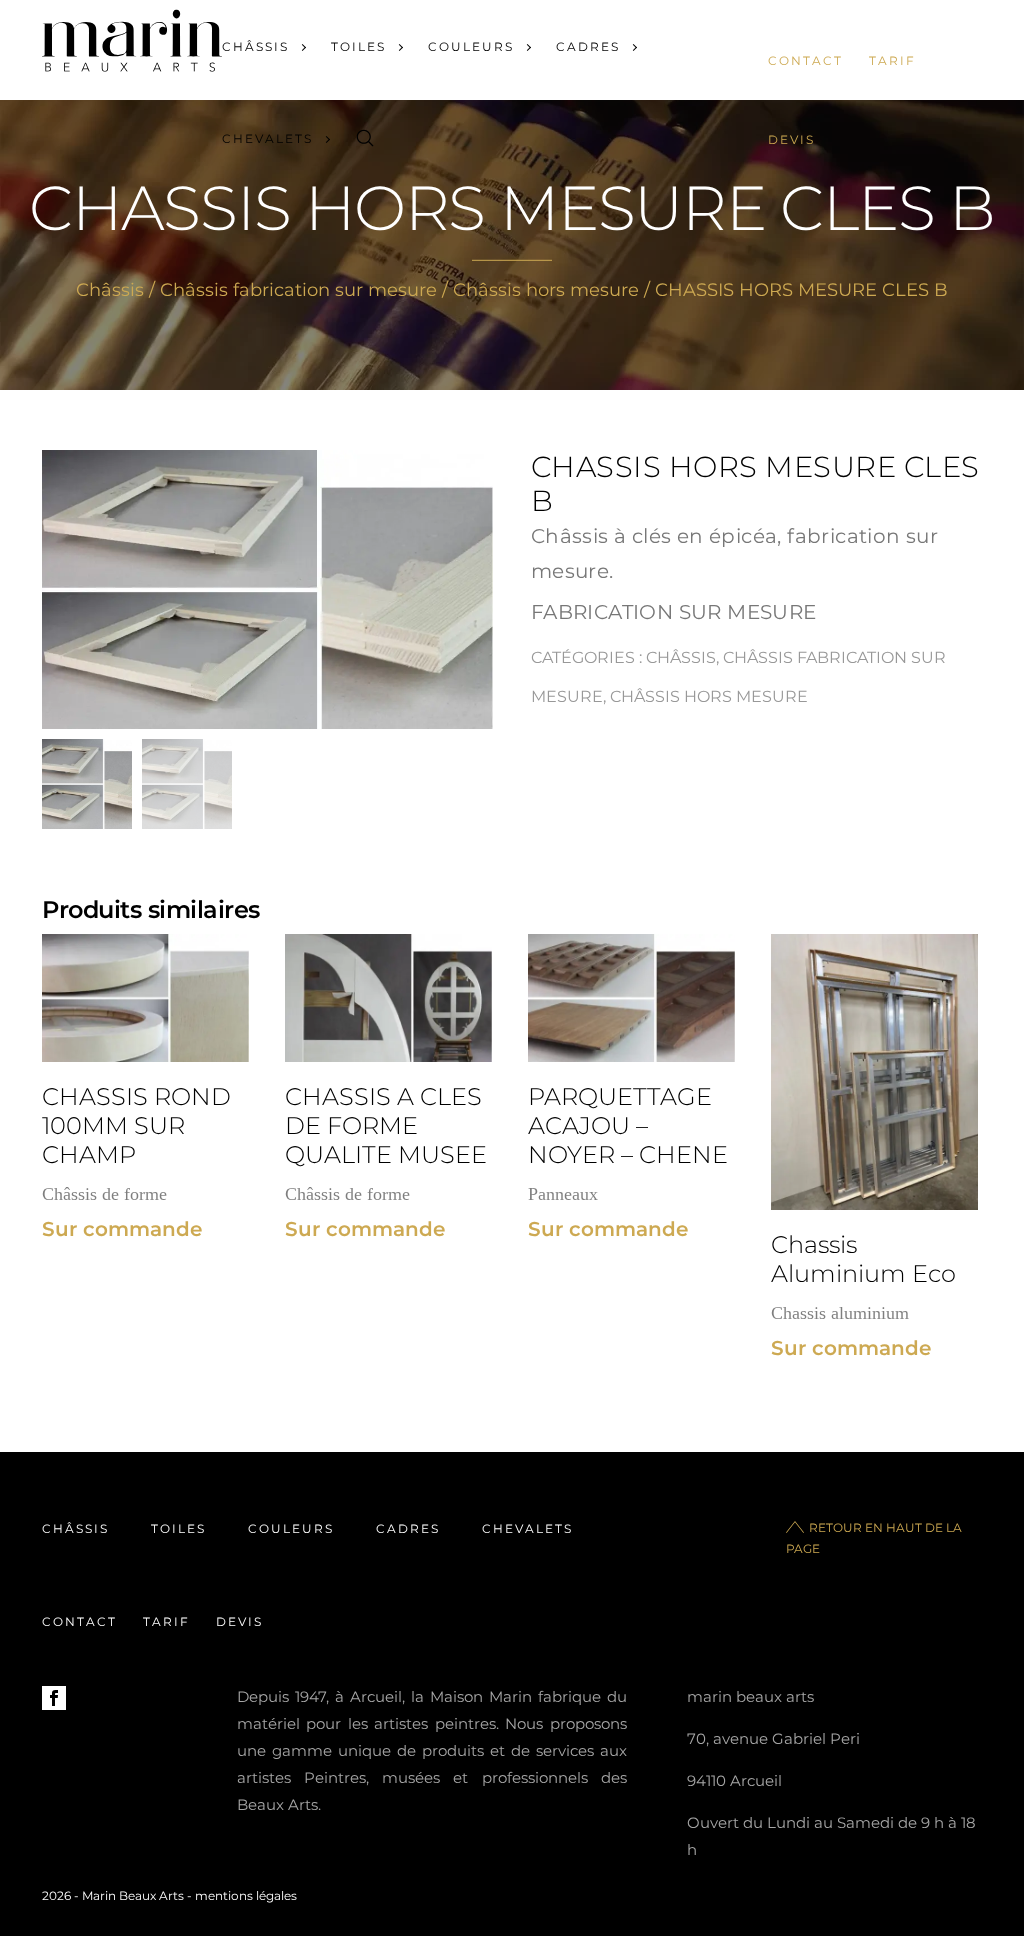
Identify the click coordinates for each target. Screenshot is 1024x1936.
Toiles (358, 46)
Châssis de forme (104, 1194)
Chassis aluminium (840, 1313)
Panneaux (563, 1194)
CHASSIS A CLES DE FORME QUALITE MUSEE (386, 1125)
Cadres (588, 46)
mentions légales (246, 1895)
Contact (805, 60)
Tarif (892, 60)
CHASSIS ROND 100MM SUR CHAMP (136, 1125)
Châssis (255, 46)
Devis (791, 139)
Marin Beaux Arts (133, 1895)
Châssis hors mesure (546, 290)
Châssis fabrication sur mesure (298, 290)
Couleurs (471, 46)
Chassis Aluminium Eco (863, 1259)
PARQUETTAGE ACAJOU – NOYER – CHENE (628, 1125)
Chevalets (267, 138)
